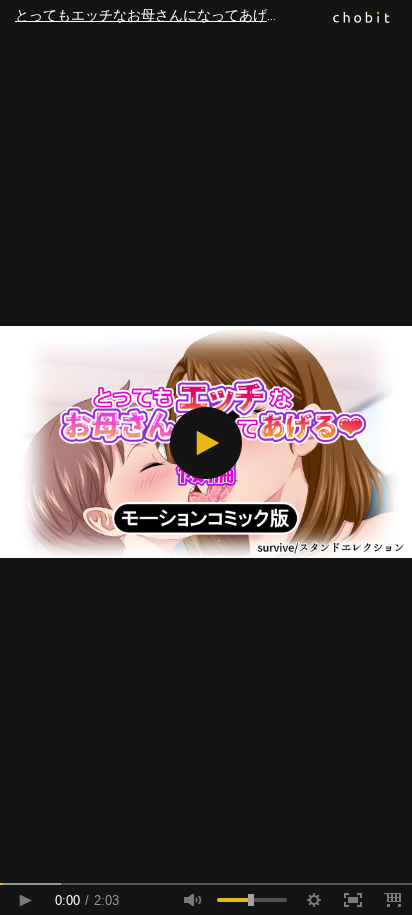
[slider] (206, 884)
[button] (206, 443)
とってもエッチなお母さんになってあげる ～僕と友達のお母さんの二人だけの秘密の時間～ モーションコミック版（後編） (213, 15)
